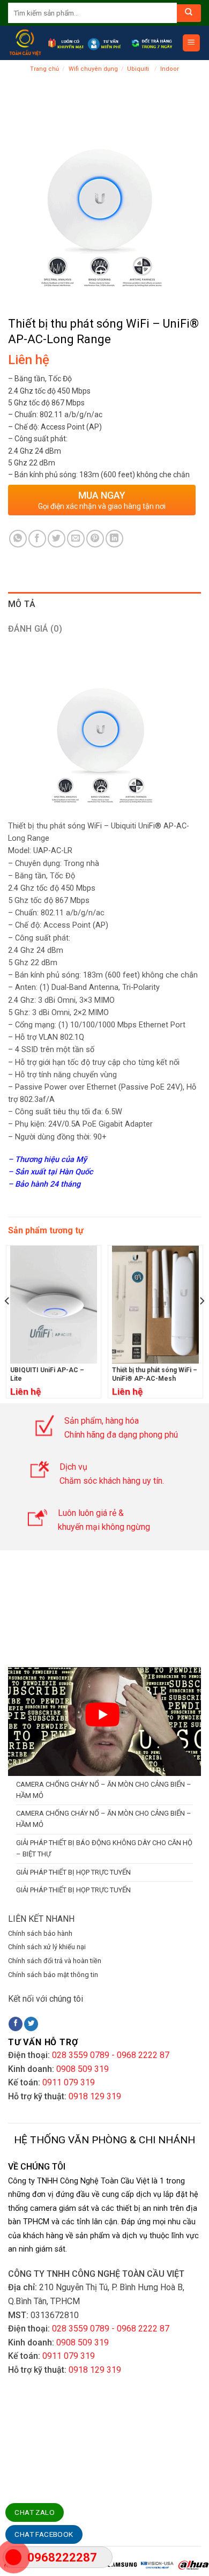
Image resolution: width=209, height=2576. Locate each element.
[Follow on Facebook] (16, 2024)
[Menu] (192, 43)
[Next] (201, 1322)
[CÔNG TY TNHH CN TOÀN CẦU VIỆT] (25, 43)
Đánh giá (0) (35, 629)
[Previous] (8, 1322)
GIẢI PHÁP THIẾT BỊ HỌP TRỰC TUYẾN (73, 1872)
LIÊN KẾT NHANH (41, 1919)
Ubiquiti (139, 69)
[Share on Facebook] (37, 539)
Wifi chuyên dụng (93, 69)
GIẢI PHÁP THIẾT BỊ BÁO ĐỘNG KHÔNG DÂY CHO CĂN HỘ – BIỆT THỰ (104, 1848)
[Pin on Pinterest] (95, 539)
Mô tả (22, 604)
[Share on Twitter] (57, 539)
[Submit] (189, 13)
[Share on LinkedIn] (114, 539)
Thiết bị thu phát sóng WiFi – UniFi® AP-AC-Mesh (155, 1374)
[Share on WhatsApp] (18, 539)
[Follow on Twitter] (31, 2024)
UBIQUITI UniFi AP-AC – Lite (47, 1374)
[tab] (104, 604)
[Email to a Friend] (76, 539)
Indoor (170, 69)
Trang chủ (44, 69)
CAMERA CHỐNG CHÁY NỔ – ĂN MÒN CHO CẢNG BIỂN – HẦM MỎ (104, 1790)
